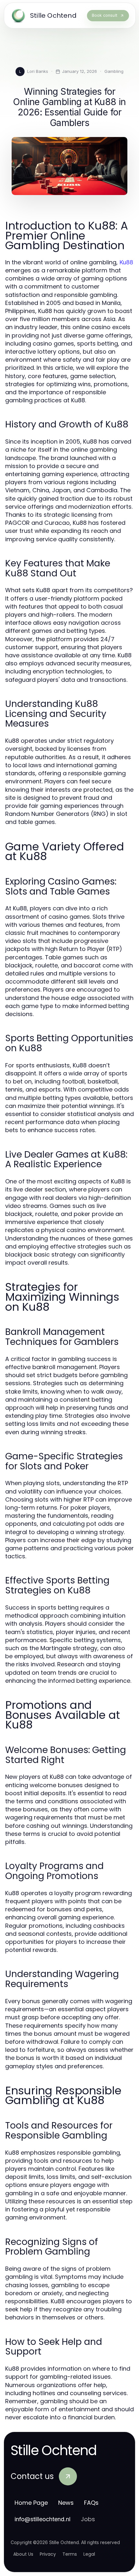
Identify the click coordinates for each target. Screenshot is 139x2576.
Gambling (114, 71)
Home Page (31, 2503)
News (66, 2503)
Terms (70, 2554)
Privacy (48, 2554)
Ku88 (126, 262)
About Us (23, 2554)
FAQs (91, 2503)
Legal (89, 2554)
